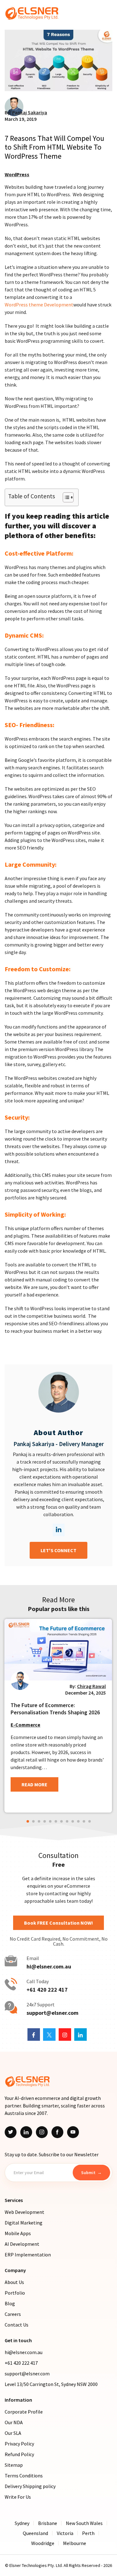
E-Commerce (25, 1725)
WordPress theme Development (39, 305)
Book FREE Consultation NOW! (58, 1923)
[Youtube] (73, 2132)
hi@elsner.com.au (49, 1967)
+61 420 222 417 (47, 1990)
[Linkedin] (26, 2132)
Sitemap (14, 2465)
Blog (10, 2303)
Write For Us (18, 2497)
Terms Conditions (24, 2476)
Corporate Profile (24, 2412)
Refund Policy (19, 2454)
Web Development (24, 2212)
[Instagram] (42, 2132)
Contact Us (17, 2325)
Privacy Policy (19, 2444)
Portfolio (15, 2293)
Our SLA (13, 2433)
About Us (14, 2282)
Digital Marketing (24, 2223)
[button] (28, 1821)
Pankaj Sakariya (30, 112)
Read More (34, 1784)
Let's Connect (58, 1550)
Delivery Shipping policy (30, 2486)
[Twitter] (11, 2132)
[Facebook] (57, 2132)
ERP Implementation (28, 2255)
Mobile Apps (18, 2233)
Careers (13, 2314)
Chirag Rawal (91, 1686)
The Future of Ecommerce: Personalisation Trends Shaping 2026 (55, 1709)
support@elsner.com (52, 2013)
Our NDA (14, 2422)
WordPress (17, 174)
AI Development (22, 2244)
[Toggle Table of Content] (65, 497)
